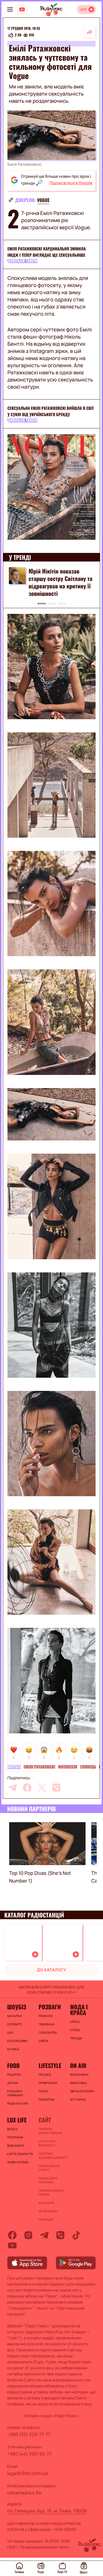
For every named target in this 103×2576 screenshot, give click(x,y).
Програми (15, 2137)
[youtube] (12, 2245)
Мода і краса (79, 2010)
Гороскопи (48, 2033)
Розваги (50, 2007)
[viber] (56, 1788)
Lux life (17, 2120)
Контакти (46, 2203)
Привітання (48, 2083)
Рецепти (14, 2075)
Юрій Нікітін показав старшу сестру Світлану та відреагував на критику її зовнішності (61, 582)
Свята (43, 2041)
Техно (43, 2091)
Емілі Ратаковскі (39, 1767)
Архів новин (48, 2211)
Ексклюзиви (17, 2041)
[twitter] (42, 1788)
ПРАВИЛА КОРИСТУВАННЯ (50, 2131)
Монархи (14, 2016)
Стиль (75, 2030)
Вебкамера (16, 2146)
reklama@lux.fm (24, 2493)
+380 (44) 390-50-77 (29, 2454)
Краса (75, 2022)
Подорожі (47, 2099)
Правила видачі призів (51, 2193)
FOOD (13, 2065)
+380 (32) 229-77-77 (29, 2434)
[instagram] (28, 2235)
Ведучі (12, 2129)
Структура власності (47, 2143)
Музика (13, 2049)
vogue (43, 200)
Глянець (88, 1767)
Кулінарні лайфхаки (15, 2093)
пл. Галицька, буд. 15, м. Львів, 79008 (47, 2511)
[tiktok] (76, 2235)
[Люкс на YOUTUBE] (22, 9)
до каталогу (51, 1970)
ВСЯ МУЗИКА (79, 2075)
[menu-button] (10, 9)
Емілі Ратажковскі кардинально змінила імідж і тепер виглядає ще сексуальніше (47, 252)
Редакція (46, 2219)
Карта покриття (20, 2154)
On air (78, 2065)
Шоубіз (14, 1767)
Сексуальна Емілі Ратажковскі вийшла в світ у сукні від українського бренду (51, 411)
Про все (45, 2075)
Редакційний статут (49, 2168)
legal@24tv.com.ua (27, 2473)
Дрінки (13, 2083)
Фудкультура (17, 2103)
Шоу (10, 2033)
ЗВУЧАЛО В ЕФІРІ (82, 2091)
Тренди (76, 2038)
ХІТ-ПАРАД (78, 2099)
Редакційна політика (48, 2180)
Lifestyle (50, 2065)
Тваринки (46, 2024)
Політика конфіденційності (51, 2156)
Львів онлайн (18, 2162)
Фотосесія (68, 1767)
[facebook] (27, 1788)
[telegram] (13, 1788)
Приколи (46, 2016)
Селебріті (15, 2024)
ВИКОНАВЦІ (78, 2083)
